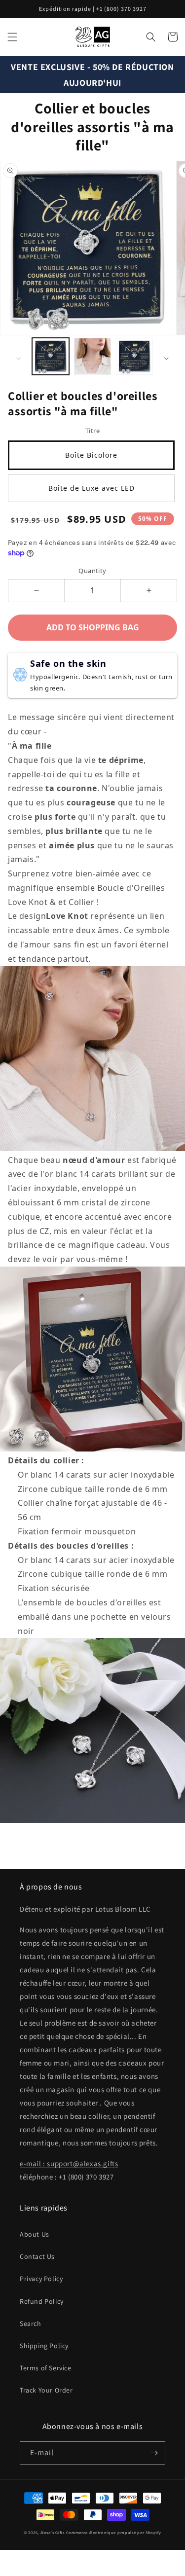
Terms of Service (46, 2368)
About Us (35, 2234)
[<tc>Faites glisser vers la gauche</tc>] (19, 359)
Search (31, 2323)
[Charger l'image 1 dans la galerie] (51, 356)
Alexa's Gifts (53, 2532)
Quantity (92, 571)
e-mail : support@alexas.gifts (69, 2163)
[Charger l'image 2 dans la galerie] (92, 356)
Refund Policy (42, 2301)
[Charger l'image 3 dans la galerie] (134, 356)
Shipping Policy (44, 2346)
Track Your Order (46, 2390)
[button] (12, 37)
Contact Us (37, 2256)
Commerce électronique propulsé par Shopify (114, 2532)
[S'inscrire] (154, 2453)
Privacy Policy (41, 2279)
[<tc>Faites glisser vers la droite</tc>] (166, 359)
